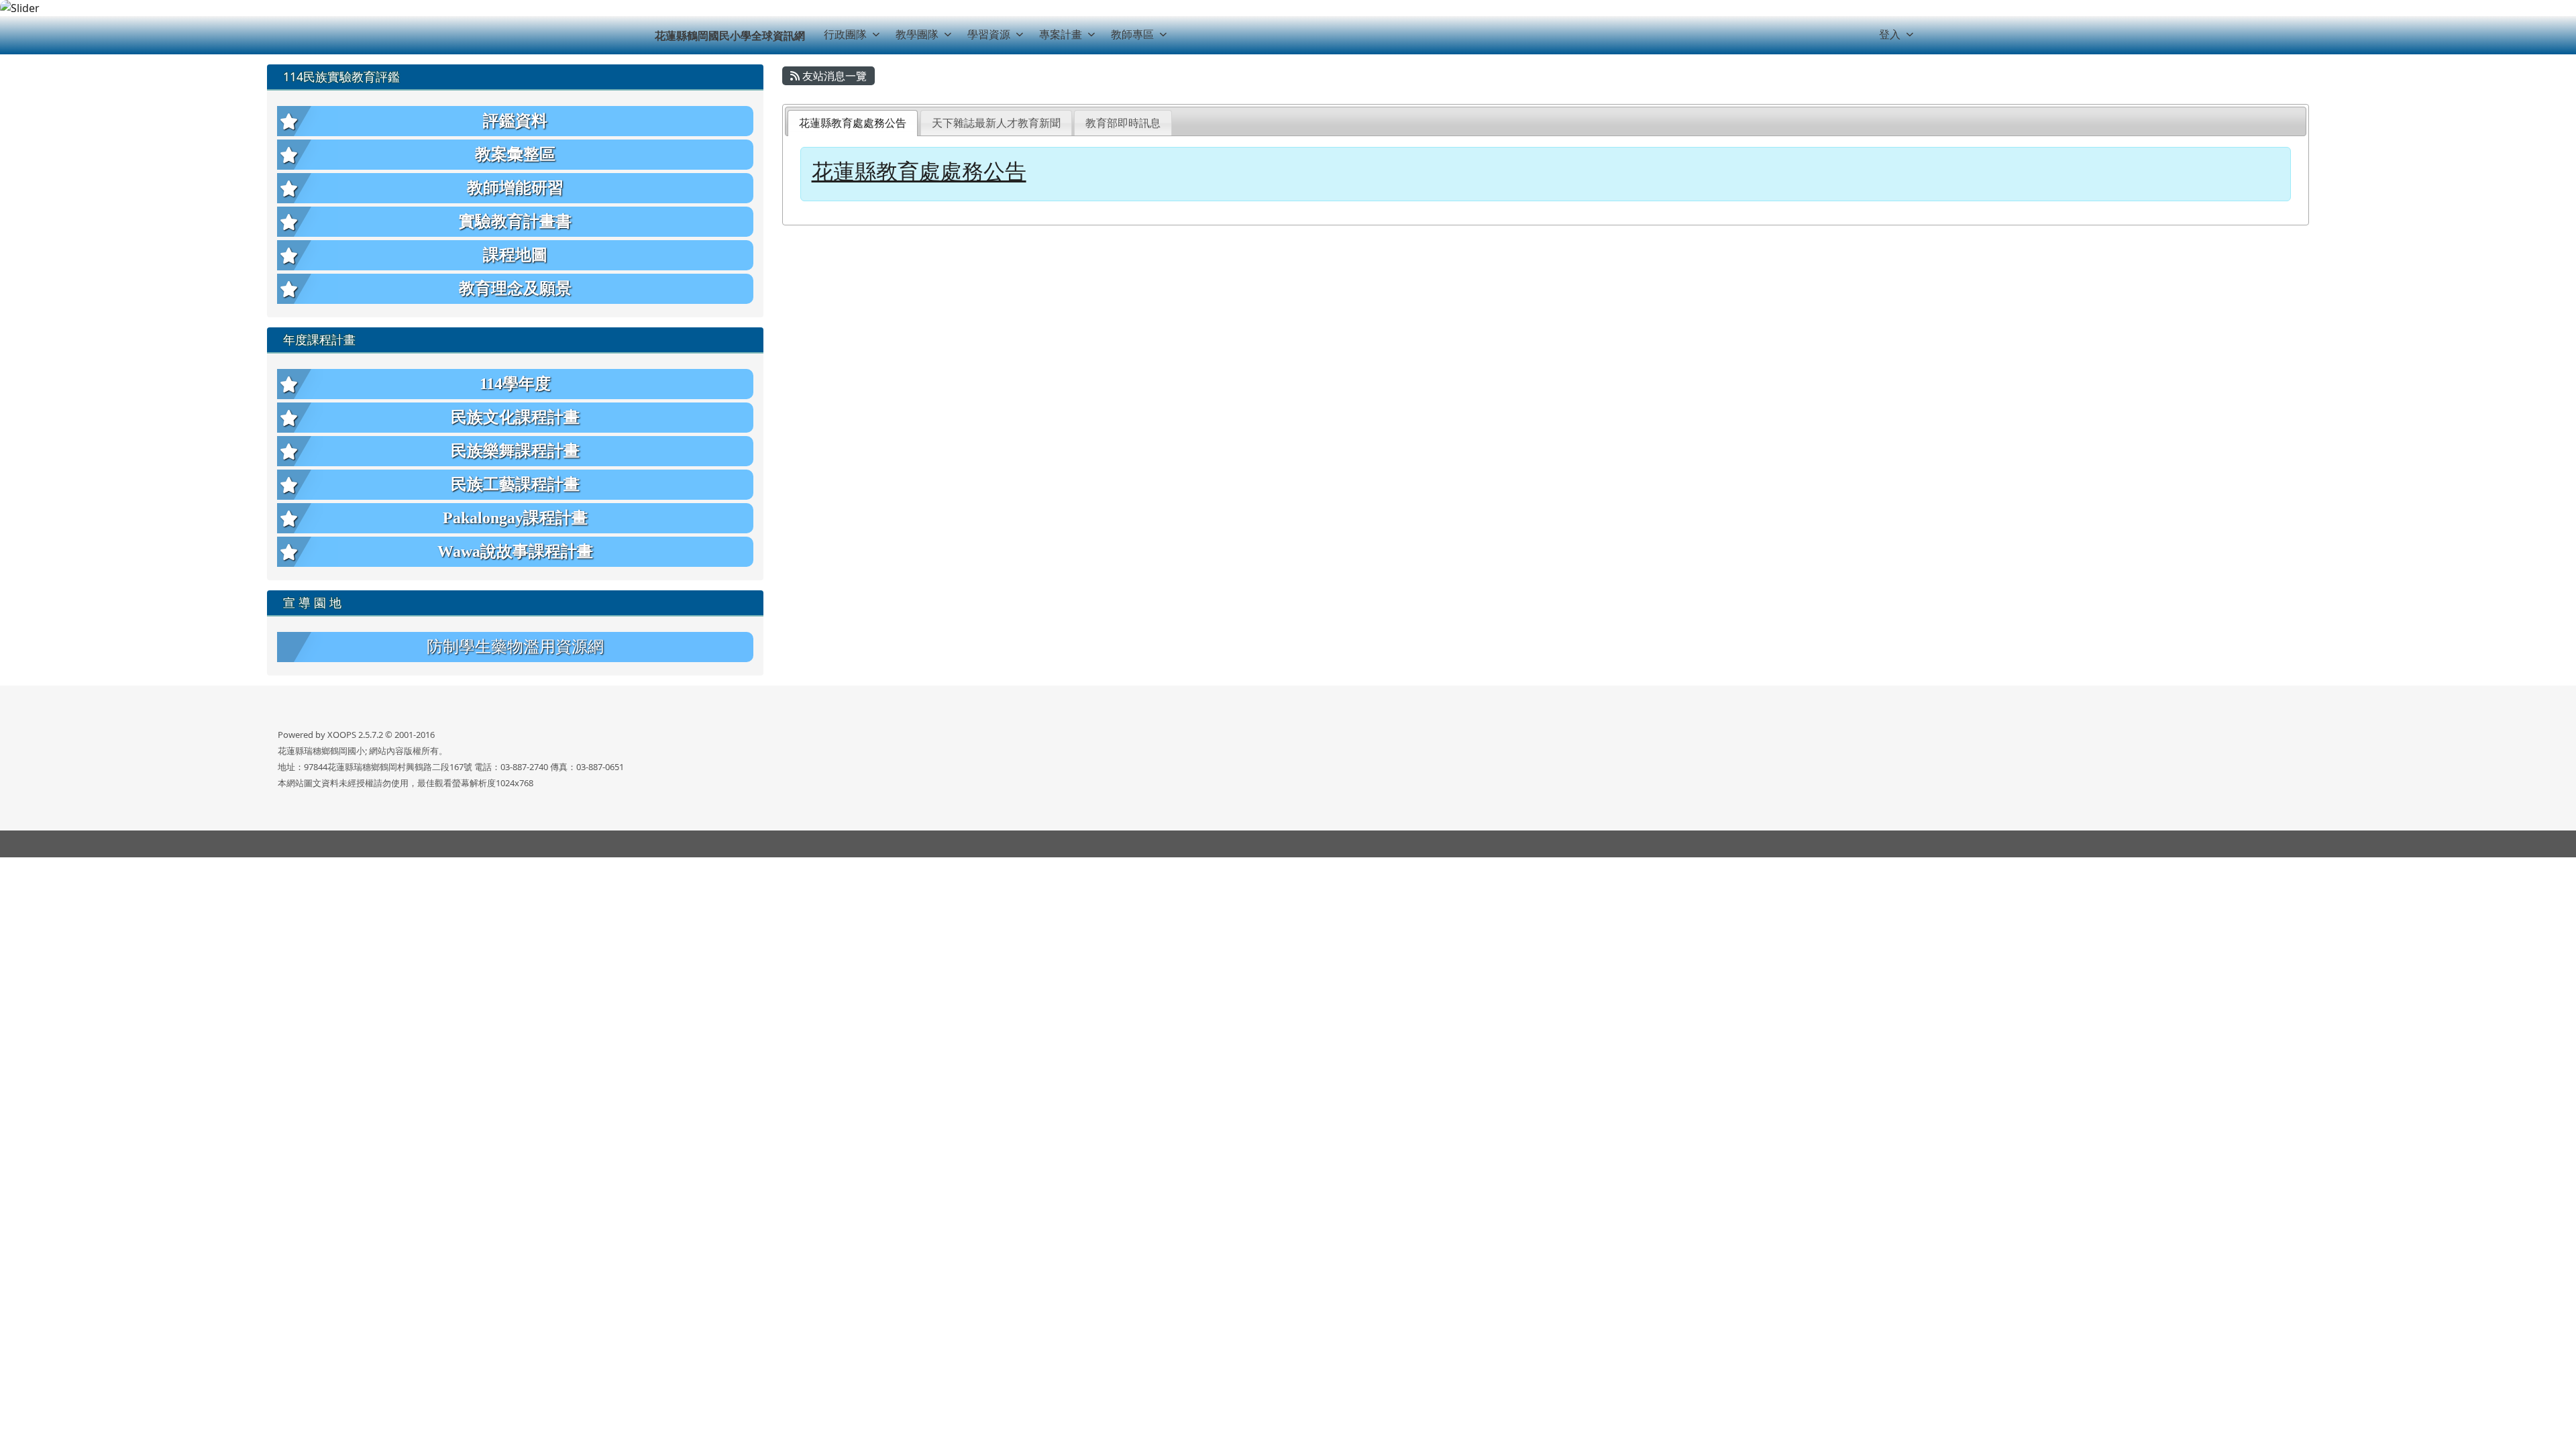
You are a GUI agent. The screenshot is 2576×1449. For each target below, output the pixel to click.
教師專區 (1132, 34)
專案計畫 (1061, 34)
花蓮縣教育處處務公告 (853, 123)
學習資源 (989, 34)
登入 (1890, 34)
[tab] (853, 123)
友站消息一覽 (833, 76)
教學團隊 (917, 34)
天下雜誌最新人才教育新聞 (996, 123)
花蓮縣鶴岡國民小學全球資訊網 (730, 36)
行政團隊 (845, 34)
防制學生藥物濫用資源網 (515, 647)
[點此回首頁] (1288, 8)
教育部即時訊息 (1123, 123)
